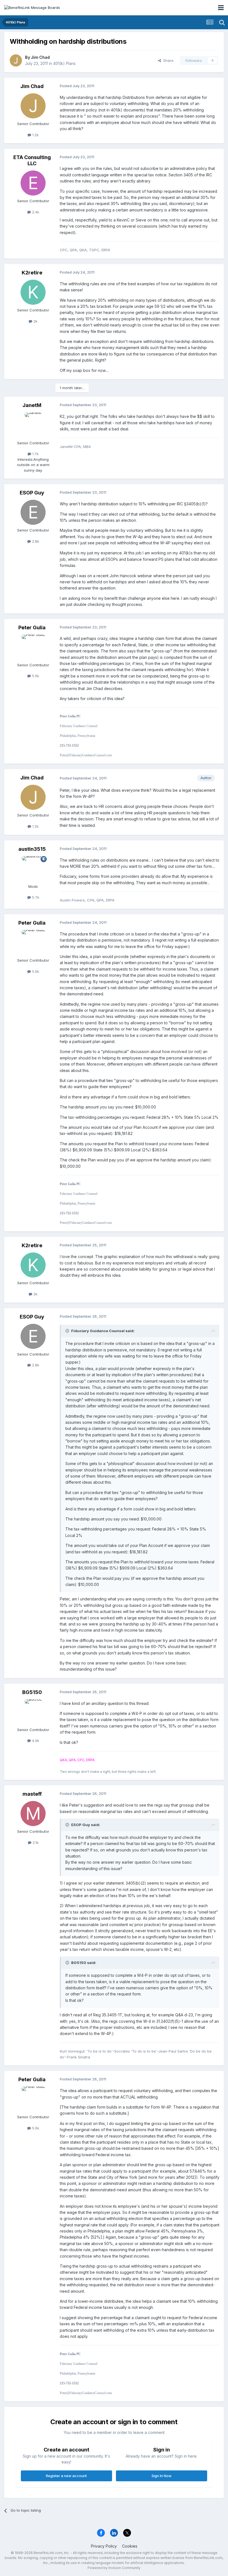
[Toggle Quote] (68, 1331)
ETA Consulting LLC (32, 160)
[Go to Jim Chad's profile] (16, 60)
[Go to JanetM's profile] (33, 425)
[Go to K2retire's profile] (33, 292)
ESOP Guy (32, 493)
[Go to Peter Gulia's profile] (33, 647)
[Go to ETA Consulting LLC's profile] (33, 183)
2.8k (35, 541)
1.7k (35, 454)
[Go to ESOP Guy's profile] (33, 512)
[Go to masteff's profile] (33, 1814)
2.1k (35, 1843)
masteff (32, 1794)
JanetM (32, 405)
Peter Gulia (32, 627)
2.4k (35, 212)
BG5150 (32, 1692)
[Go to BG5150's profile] (33, 1712)
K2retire (32, 273)
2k (35, 321)
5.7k (35, 897)
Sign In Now (162, 2476)
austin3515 (32, 849)
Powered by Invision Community (114, 2568)
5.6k (35, 676)
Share (167, 60)
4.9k (35, 1741)
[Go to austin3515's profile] (33, 869)
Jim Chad (40, 57)
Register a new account (66, 2476)
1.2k (35, 135)
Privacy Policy (104, 2546)
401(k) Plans (64, 63)
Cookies (130, 2546)
